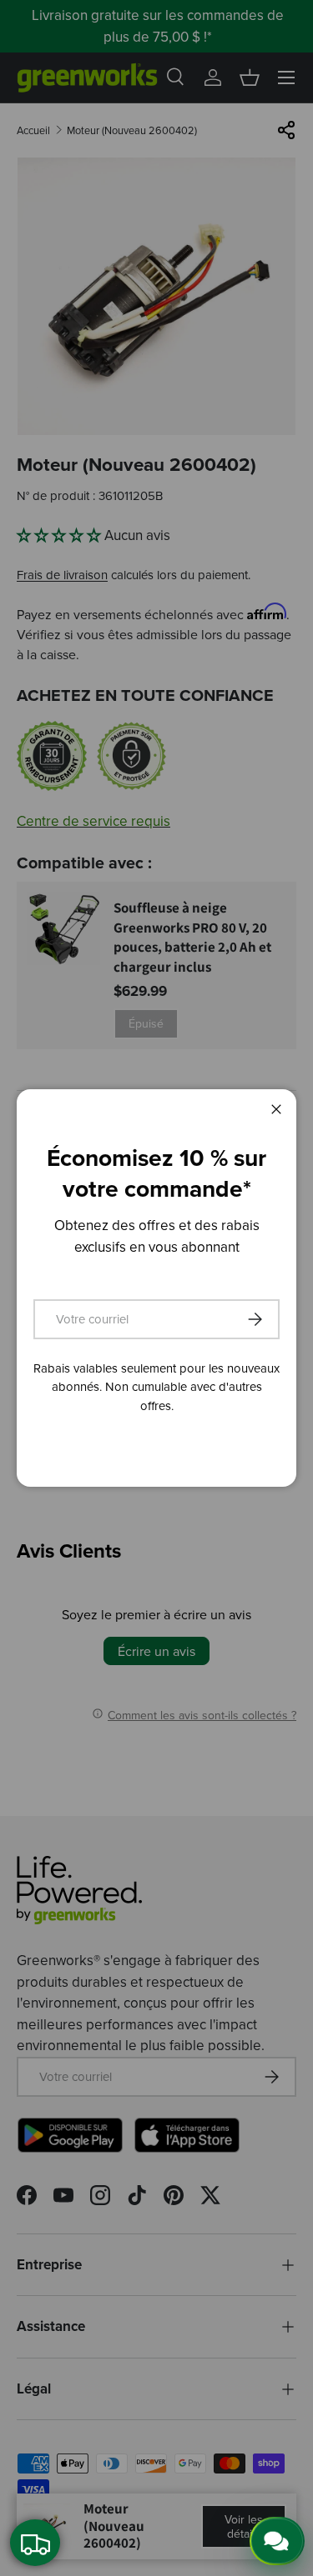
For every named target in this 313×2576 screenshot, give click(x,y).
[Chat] (277, 2541)
